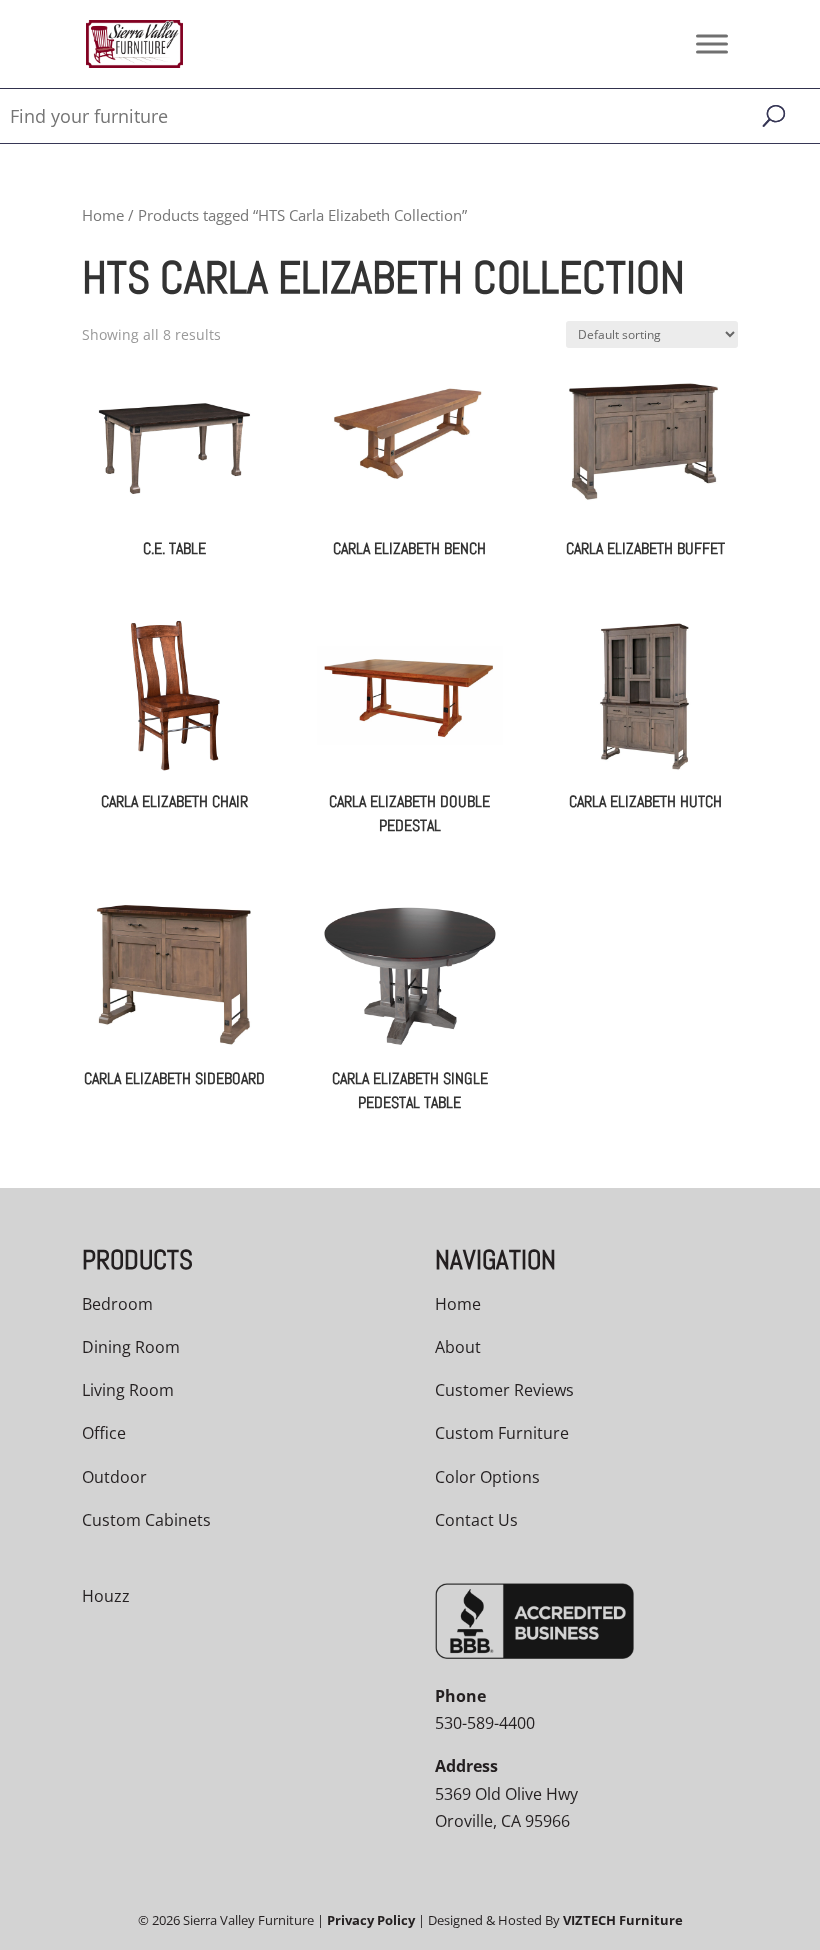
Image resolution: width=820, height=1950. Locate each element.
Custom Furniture (502, 1433)
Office (104, 1433)
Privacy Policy (371, 1920)
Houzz (106, 1596)
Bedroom (117, 1304)
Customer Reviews (504, 1390)
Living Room (128, 1390)
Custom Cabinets (146, 1520)
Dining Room (131, 1347)
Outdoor (114, 1477)
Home (103, 215)
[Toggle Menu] (712, 43)
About (458, 1347)
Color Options (487, 1477)
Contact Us (476, 1520)
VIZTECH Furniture (623, 1920)
